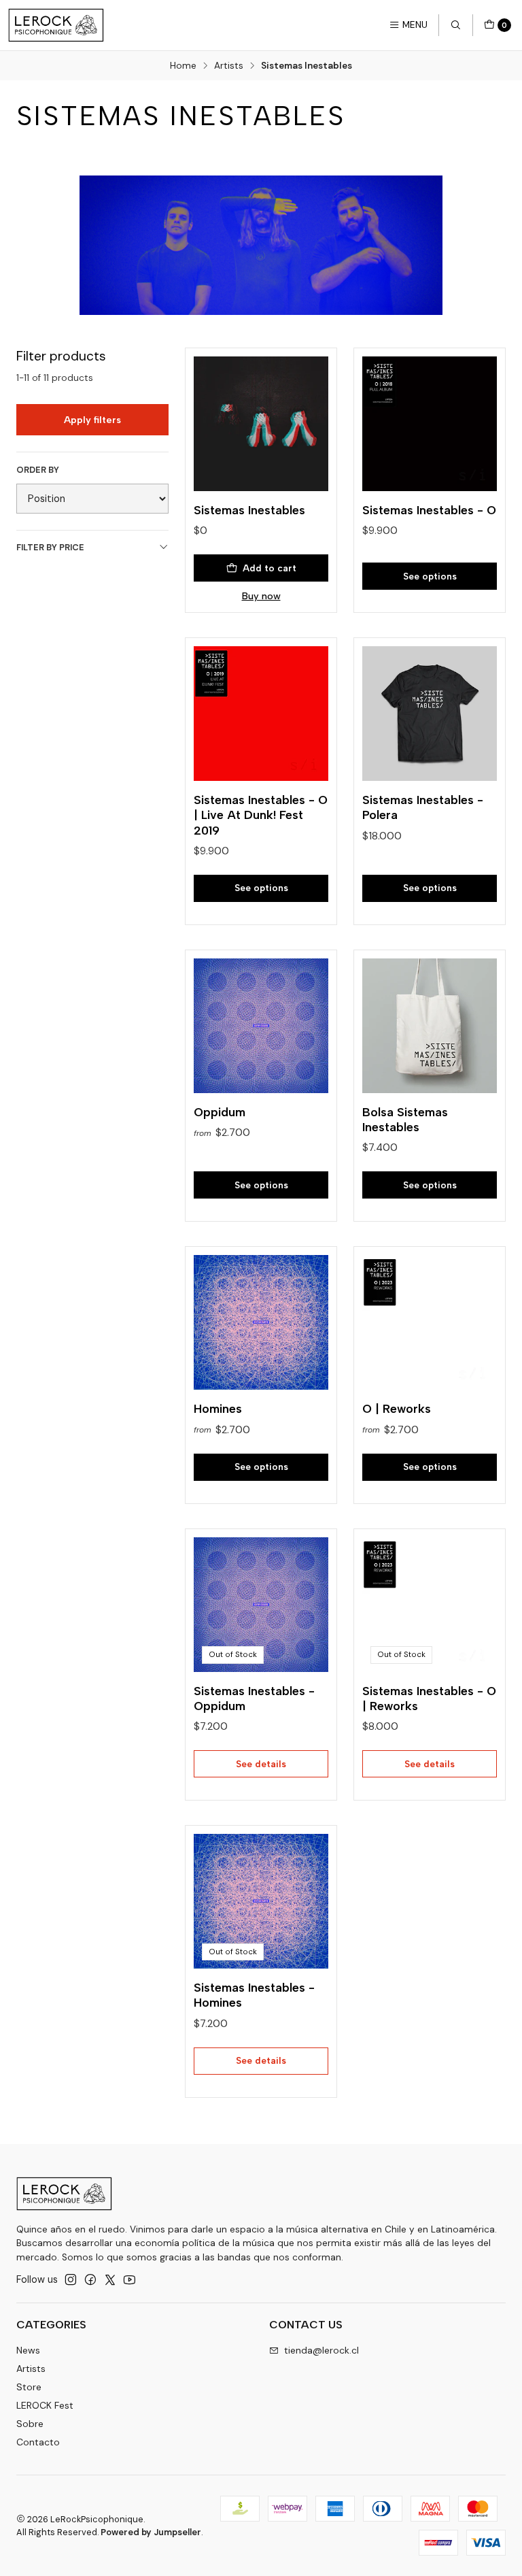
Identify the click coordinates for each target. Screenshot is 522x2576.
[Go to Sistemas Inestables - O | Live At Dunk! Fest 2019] (261, 714)
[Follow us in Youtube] (129, 2279)
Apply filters (92, 420)
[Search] (455, 25)
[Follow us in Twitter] (110, 2279)
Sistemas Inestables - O (429, 510)
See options (430, 576)
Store (29, 2387)
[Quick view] (304, 420)
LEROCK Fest (45, 2405)
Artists (229, 66)
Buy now (261, 596)
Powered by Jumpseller (151, 2532)
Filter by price (50, 547)
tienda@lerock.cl (321, 2350)
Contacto (38, 2442)
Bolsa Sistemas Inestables (405, 1119)
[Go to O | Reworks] (430, 1322)
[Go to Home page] (56, 25)
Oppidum (220, 1112)
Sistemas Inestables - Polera (423, 807)
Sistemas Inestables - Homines (254, 1995)
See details (261, 1764)
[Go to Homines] (261, 1322)
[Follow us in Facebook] (90, 2279)
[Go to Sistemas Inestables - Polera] (430, 714)
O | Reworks (397, 1408)
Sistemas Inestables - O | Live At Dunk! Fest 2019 (261, 815)
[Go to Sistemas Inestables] (261, 424)
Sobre (30, 2424)
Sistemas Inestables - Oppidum (254, 1698)
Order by (38, 470)
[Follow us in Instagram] (71, 2279)
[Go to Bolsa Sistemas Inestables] (430, 1026)
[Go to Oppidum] (261, 1026)
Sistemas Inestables (249, 510)
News (28, 2350)
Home (183, 66)
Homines (218, 1408)
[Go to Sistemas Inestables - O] (430, 424)
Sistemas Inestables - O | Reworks (429, 1698)
